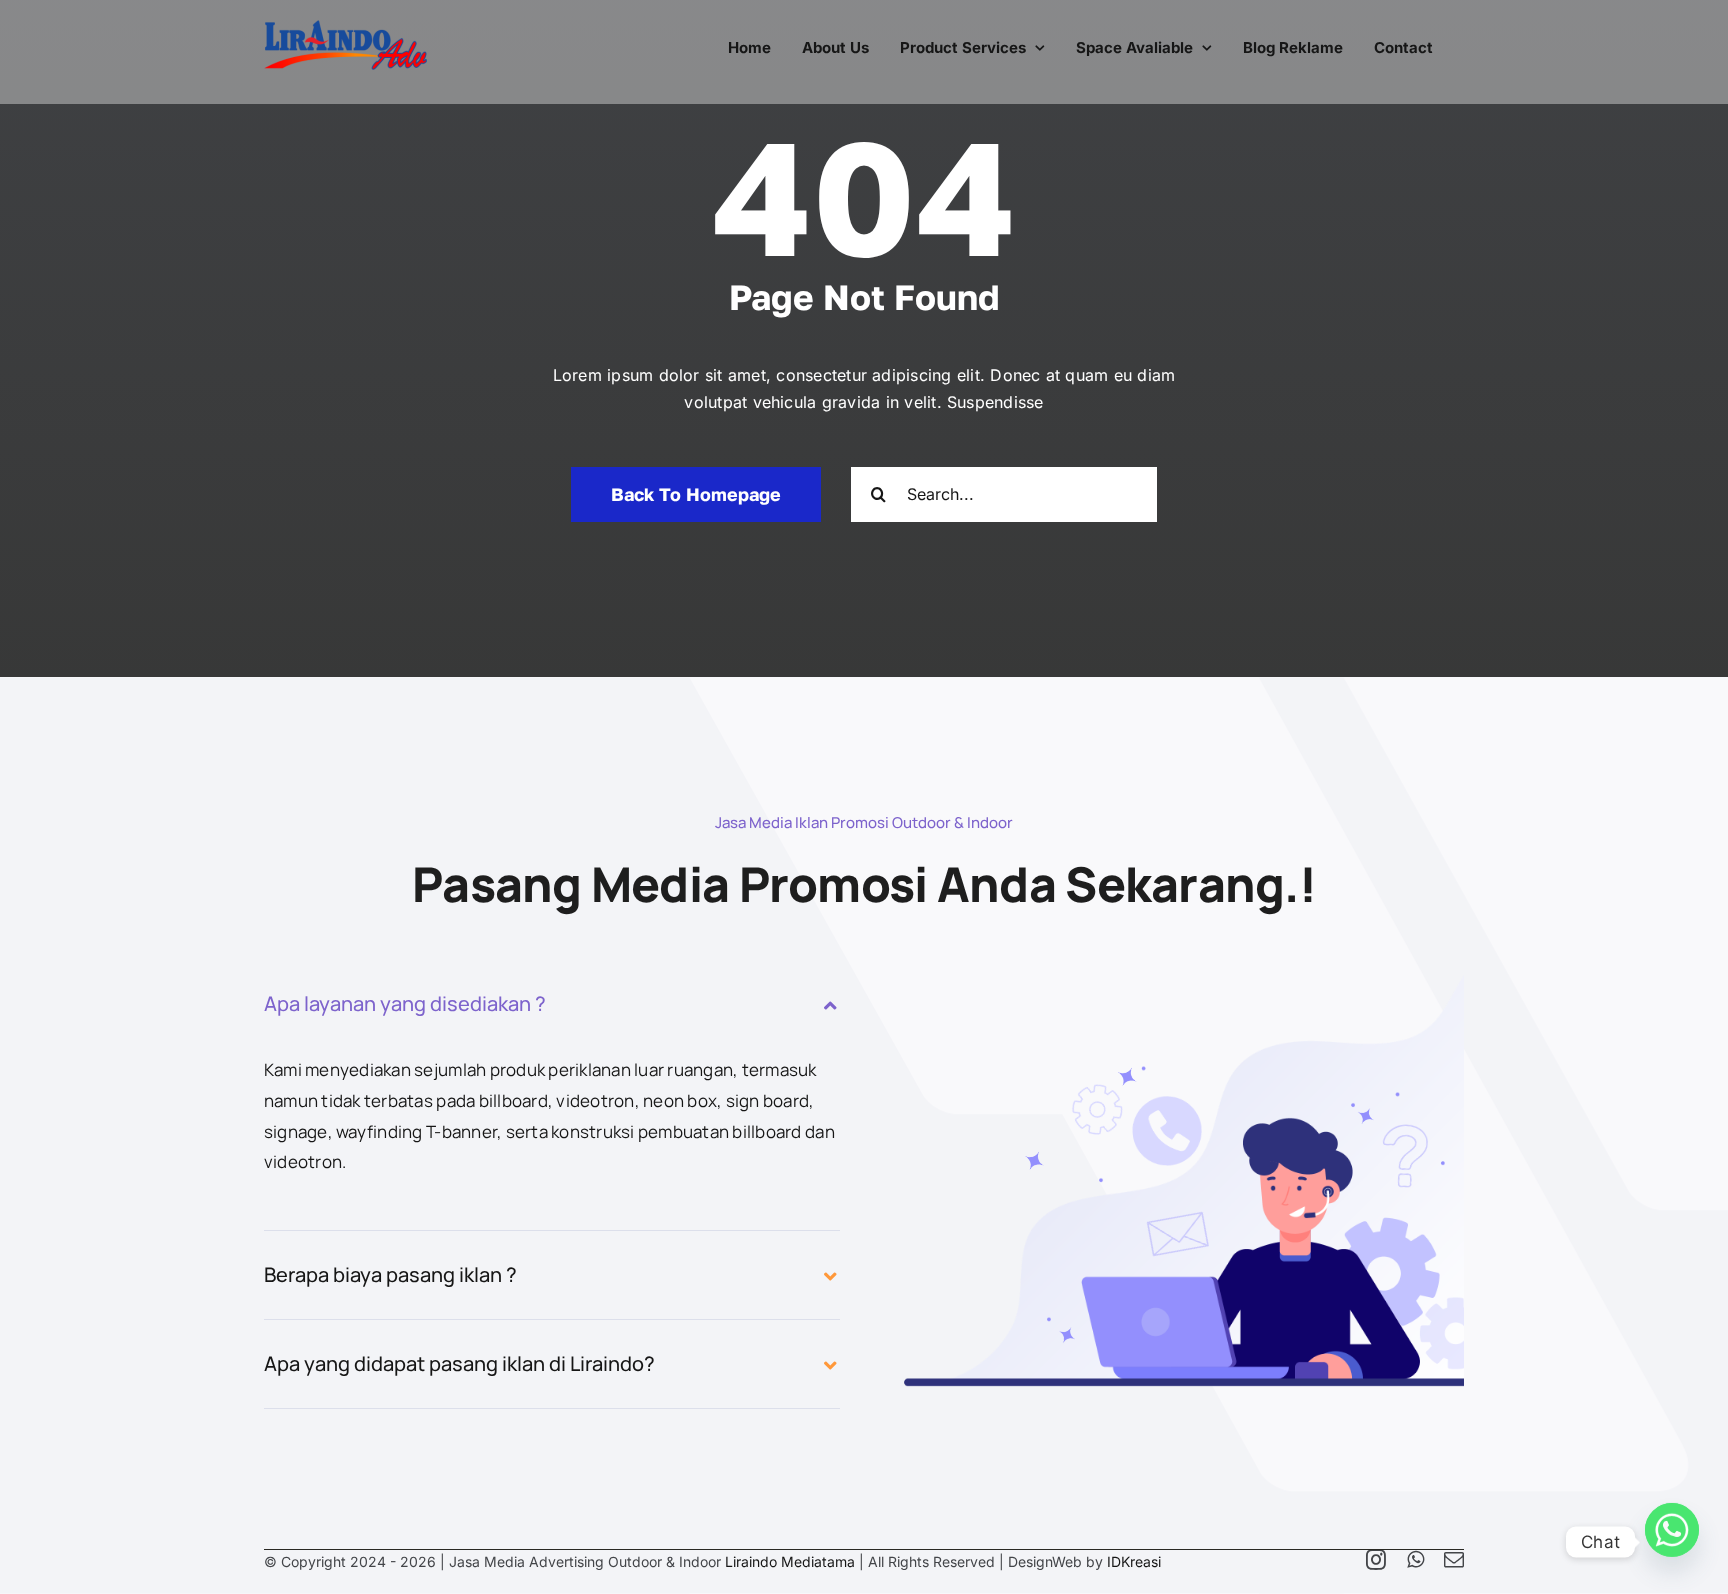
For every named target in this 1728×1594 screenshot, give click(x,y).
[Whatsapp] (1672, 1542)
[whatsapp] (1415, 1560)
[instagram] (1376, 1560)
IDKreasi (1134, 1561)
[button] (552, 1004)
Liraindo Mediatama (790, 1561)
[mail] (1454, 1560)
